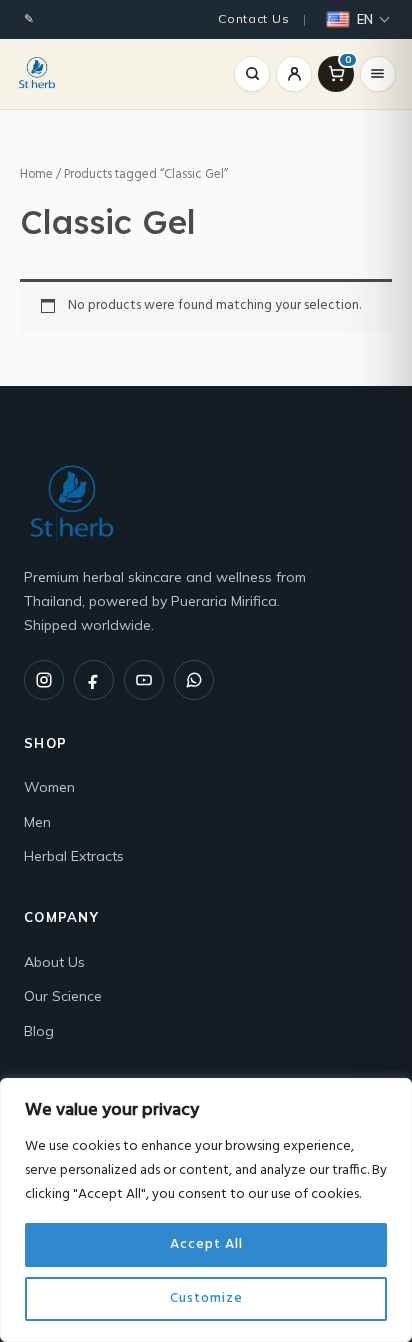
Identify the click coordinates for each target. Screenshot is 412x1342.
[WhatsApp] (194, 680)
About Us (54, 962)
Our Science (63, 996)
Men (37, 822)
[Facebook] (94, 680)
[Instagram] (44, 680)
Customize (206, 1298)
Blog (39, 1031)
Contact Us (253, 18)
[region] (206, 1210)
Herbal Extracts (74, 856)
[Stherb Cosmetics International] (37, 74)
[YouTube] (144, 680)
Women (49, 787)
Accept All (206, 1244)
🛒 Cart (348, 61)
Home (36, 175)
